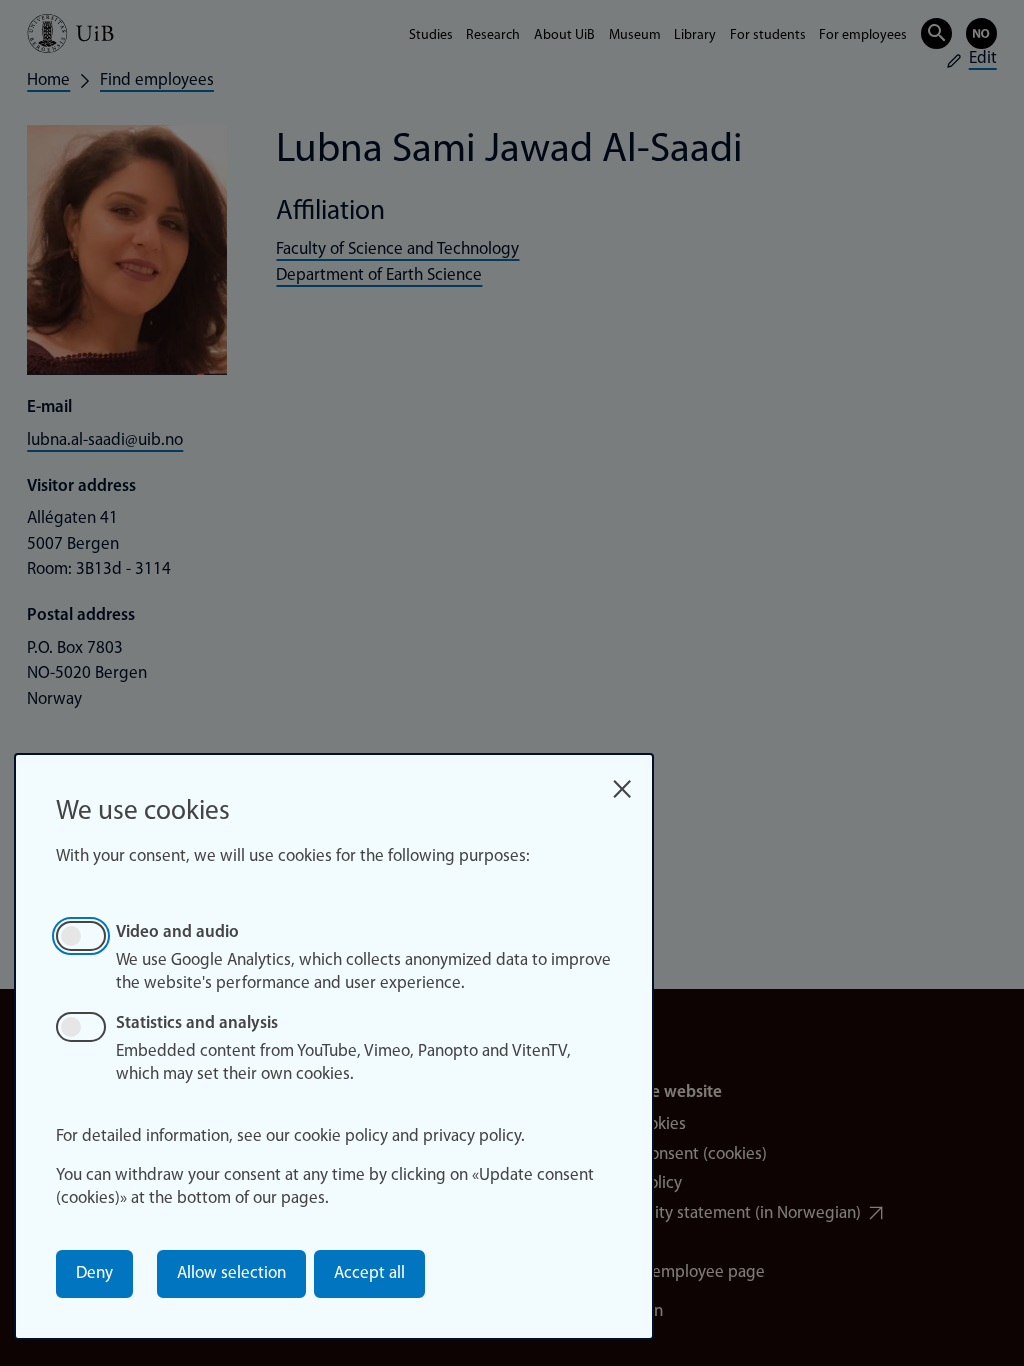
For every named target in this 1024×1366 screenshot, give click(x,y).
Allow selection (231, 1273)
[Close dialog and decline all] (622, 782)
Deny (94, 1273)
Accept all (369, 1273)
